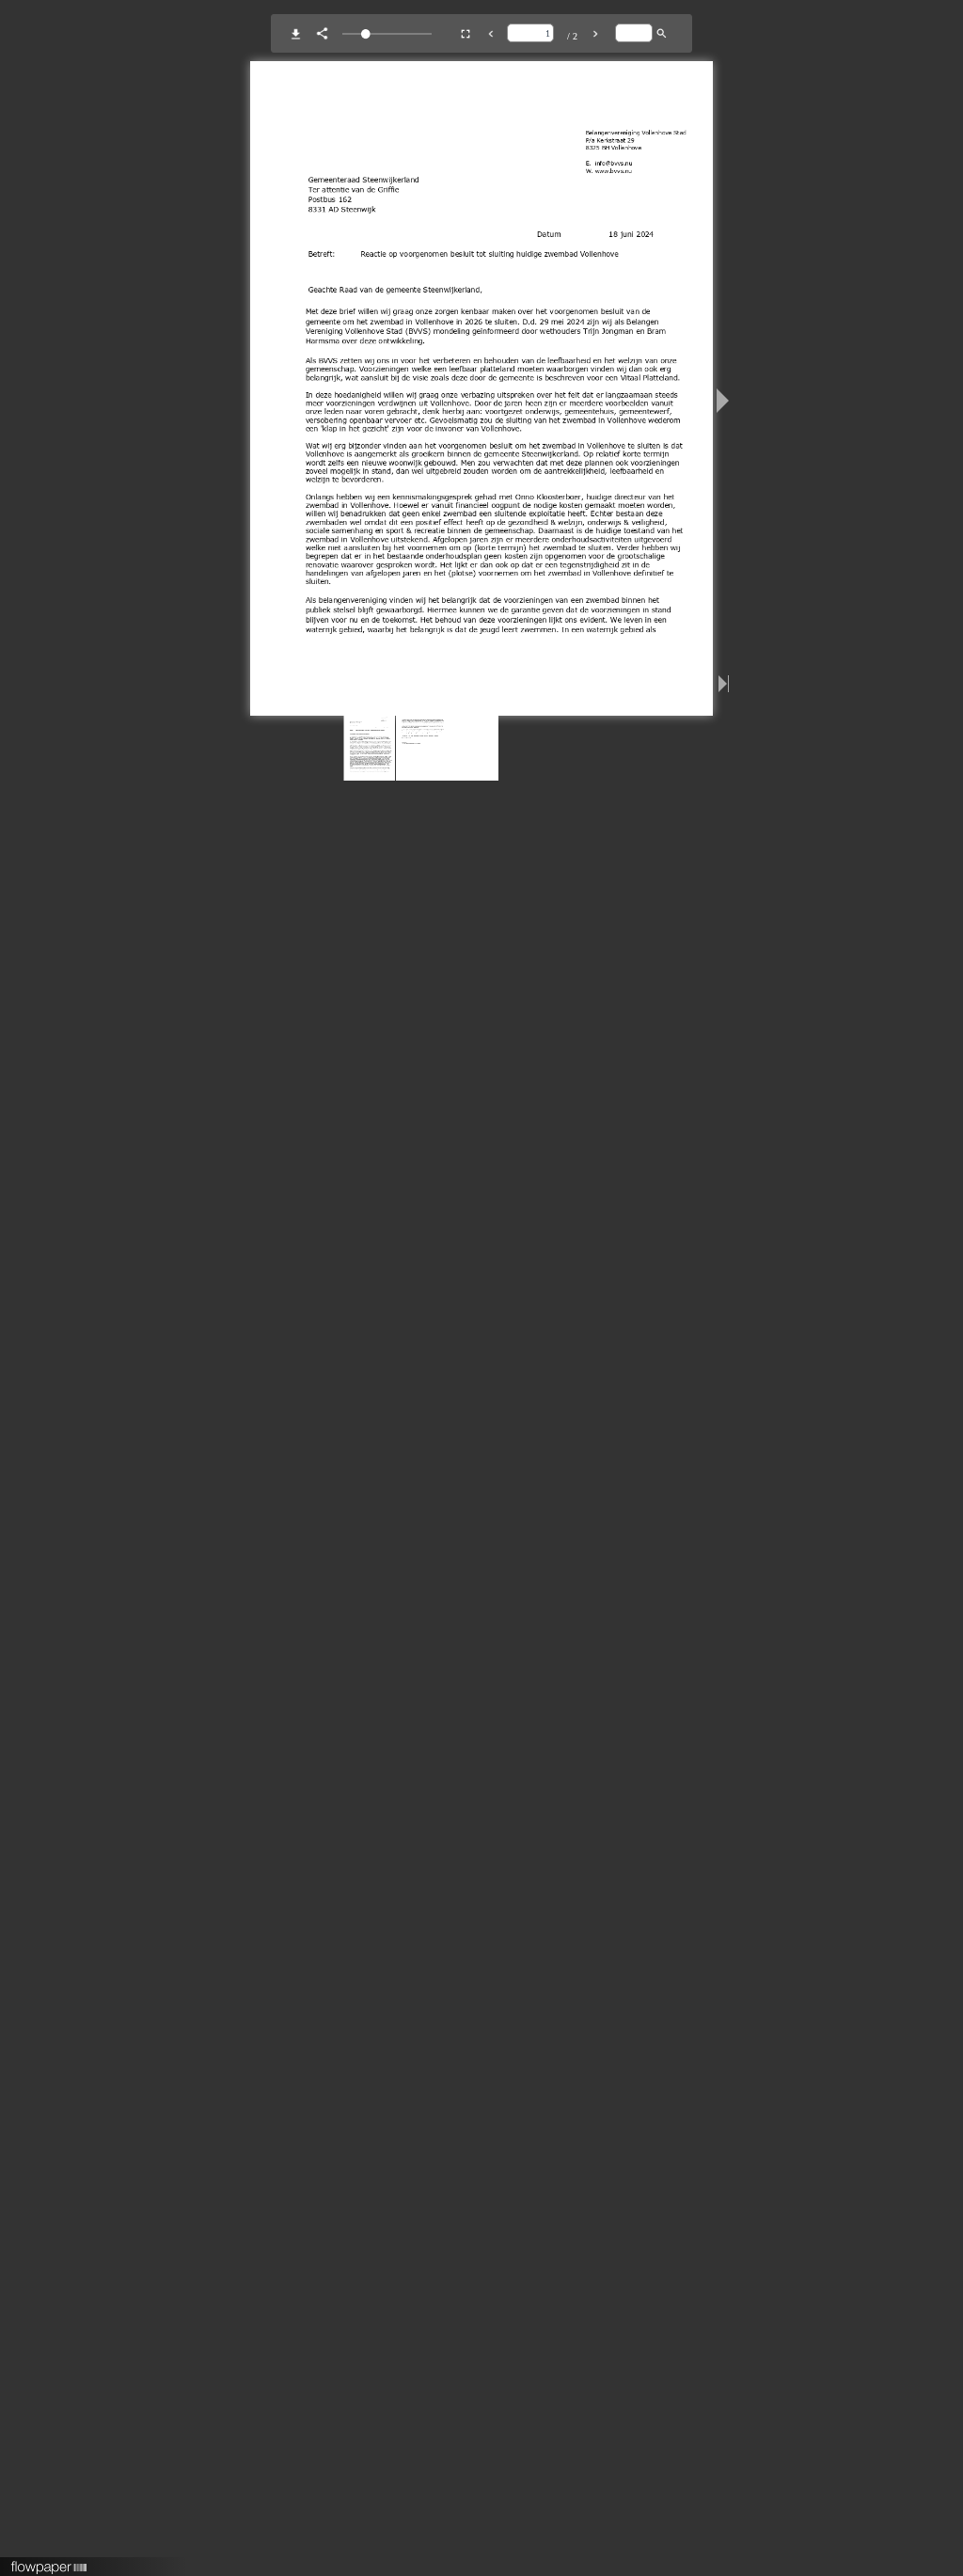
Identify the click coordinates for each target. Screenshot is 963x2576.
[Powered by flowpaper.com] (49, 2561)
